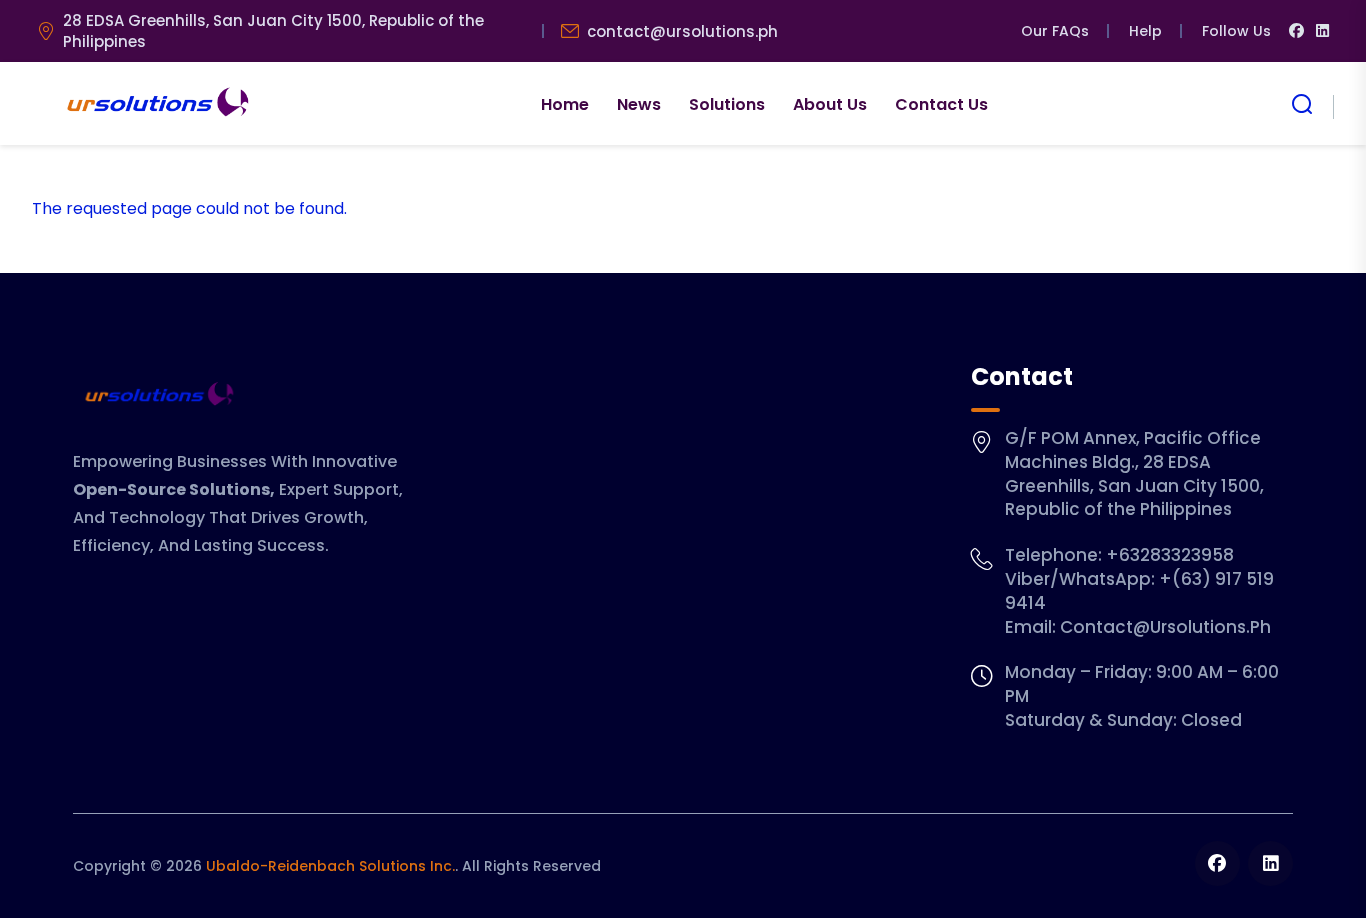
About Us (830, 104)
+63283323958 (1170, 555)
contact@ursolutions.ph (682, 31)
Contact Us (941, 104)
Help (1145, 31)
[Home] (155, 104)
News (639, 104)
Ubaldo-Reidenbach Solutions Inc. (330, 866)
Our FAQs (1055, 31)
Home (565, 104)
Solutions (727, 104)
